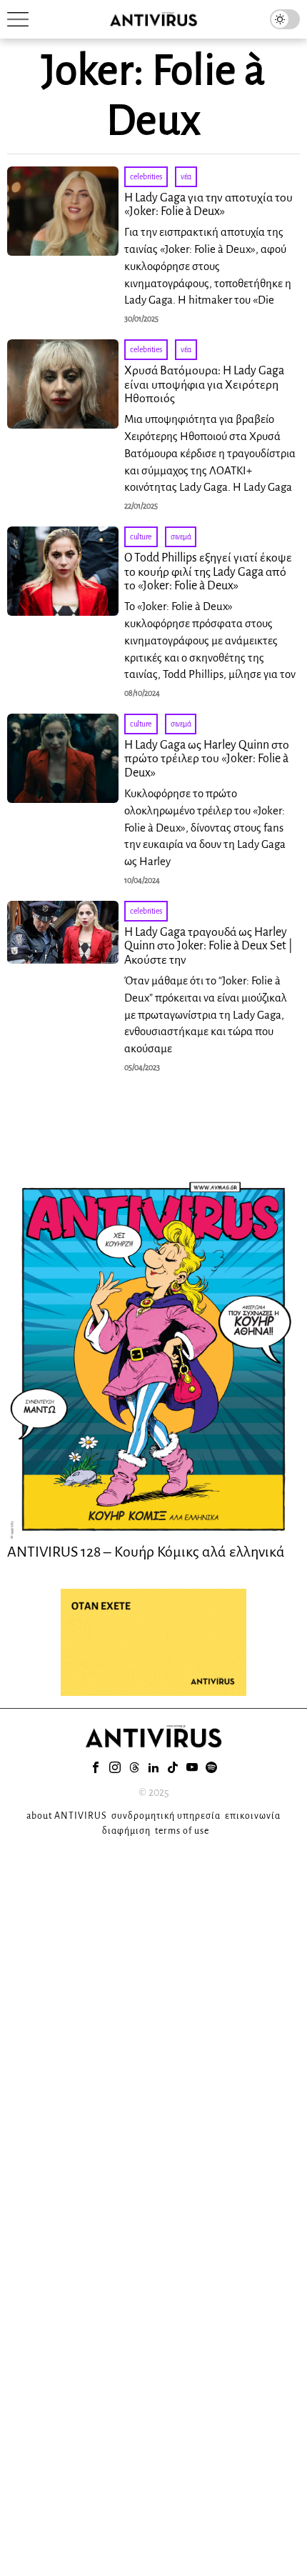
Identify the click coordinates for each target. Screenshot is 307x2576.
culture (141, 536)
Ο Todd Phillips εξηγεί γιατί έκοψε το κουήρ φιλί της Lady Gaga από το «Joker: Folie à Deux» (208, 572)
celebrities (146, 176)
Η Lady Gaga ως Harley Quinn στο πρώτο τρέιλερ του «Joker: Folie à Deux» (207, 759)
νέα (186, 176)
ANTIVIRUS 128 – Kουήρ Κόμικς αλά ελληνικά (146, 1552)
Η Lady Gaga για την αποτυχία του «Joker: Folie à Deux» (208, 205)
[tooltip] (96, 1767)
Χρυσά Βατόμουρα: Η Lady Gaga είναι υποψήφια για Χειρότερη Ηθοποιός (204, 385)
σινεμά (181, 536)
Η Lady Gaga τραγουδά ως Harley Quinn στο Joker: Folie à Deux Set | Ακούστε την (208, 947)
